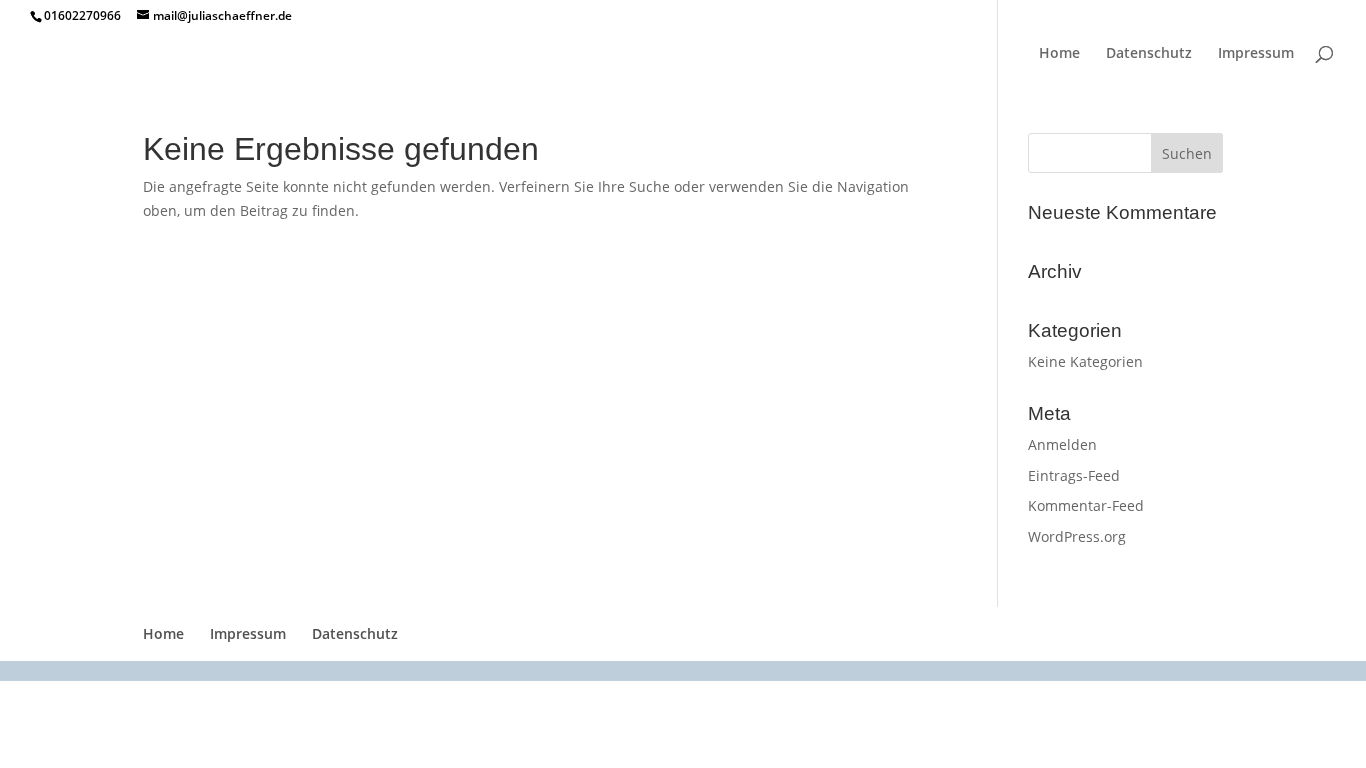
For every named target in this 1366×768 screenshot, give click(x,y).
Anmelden (1062, 444)
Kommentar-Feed (1086, 505)
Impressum (1256, 54)
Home (1059, 54)
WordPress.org (1077, 536)
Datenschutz (1149, 54)
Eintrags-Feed (1074, 475)
